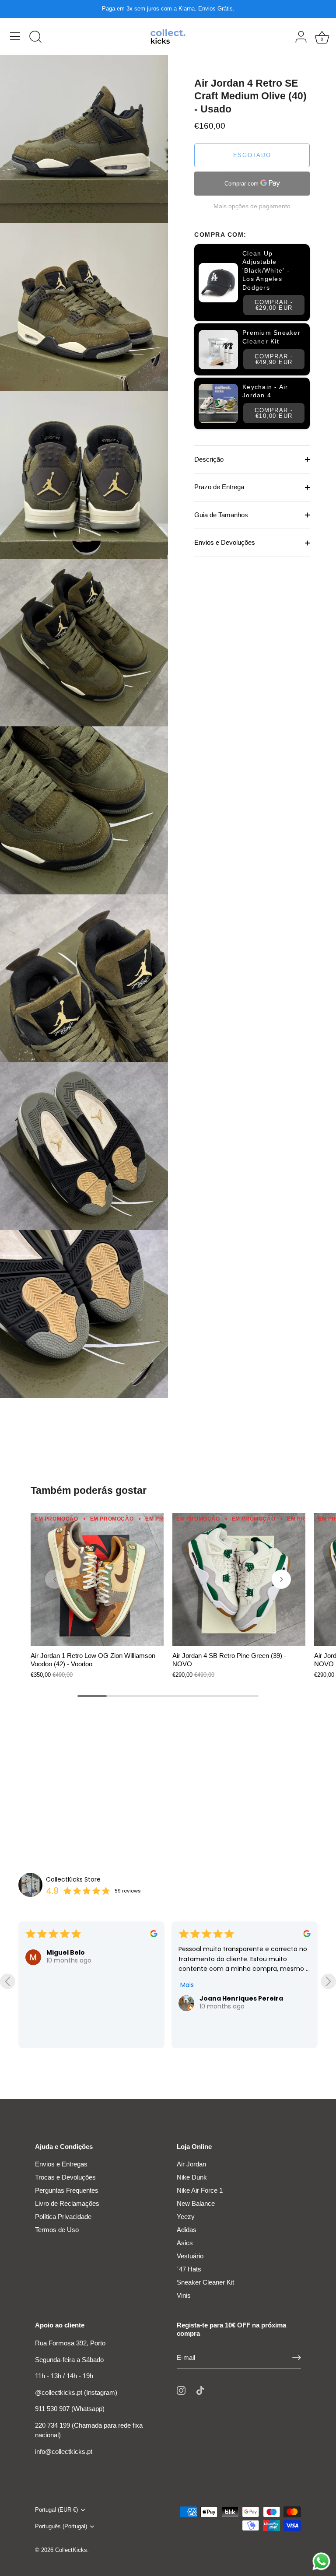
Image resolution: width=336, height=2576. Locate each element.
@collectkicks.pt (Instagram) (76, 2392)
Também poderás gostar (89, 1490)
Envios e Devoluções (225, 542)
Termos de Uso (57, 2230)
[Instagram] (181, 2390)
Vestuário (190, 2256)
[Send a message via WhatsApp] (321, 2561)
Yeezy (186, 2217)
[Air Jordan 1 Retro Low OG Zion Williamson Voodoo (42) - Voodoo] (97, 1580)
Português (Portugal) (61, 2526)
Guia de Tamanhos (221, 515)
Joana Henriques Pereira (88, 1998)
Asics (185, 2243)
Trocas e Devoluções (65, 2177)
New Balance (196, 2203)
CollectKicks (71, 2550)
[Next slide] (328, 1981)
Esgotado (252, 155)
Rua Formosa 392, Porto (70, 2343)
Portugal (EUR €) (56, 2510)
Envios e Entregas (61, 2164)
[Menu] (15, 36)
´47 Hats (189, 2269)
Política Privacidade (63, 2217)
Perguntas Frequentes (67, 2190)
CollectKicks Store (73, 1879)
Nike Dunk (192, 2177)
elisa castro (219, 1998)
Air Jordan (191, 2164)
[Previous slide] (8, 1981)
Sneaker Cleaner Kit (205, 2282)
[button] (55, 1579)
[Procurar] (35, 38)
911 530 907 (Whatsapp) (70, 2409)
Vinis (184, 2295)
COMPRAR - (274, 305)
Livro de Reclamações (67, 2203)
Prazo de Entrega (219, 487)
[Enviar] (297, 2358)
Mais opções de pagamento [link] (252, 206)
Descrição (209, 459)
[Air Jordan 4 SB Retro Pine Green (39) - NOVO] (239, 1580)
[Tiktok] (200, 2390)
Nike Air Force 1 (200, 2190)
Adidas (187, 2230)
